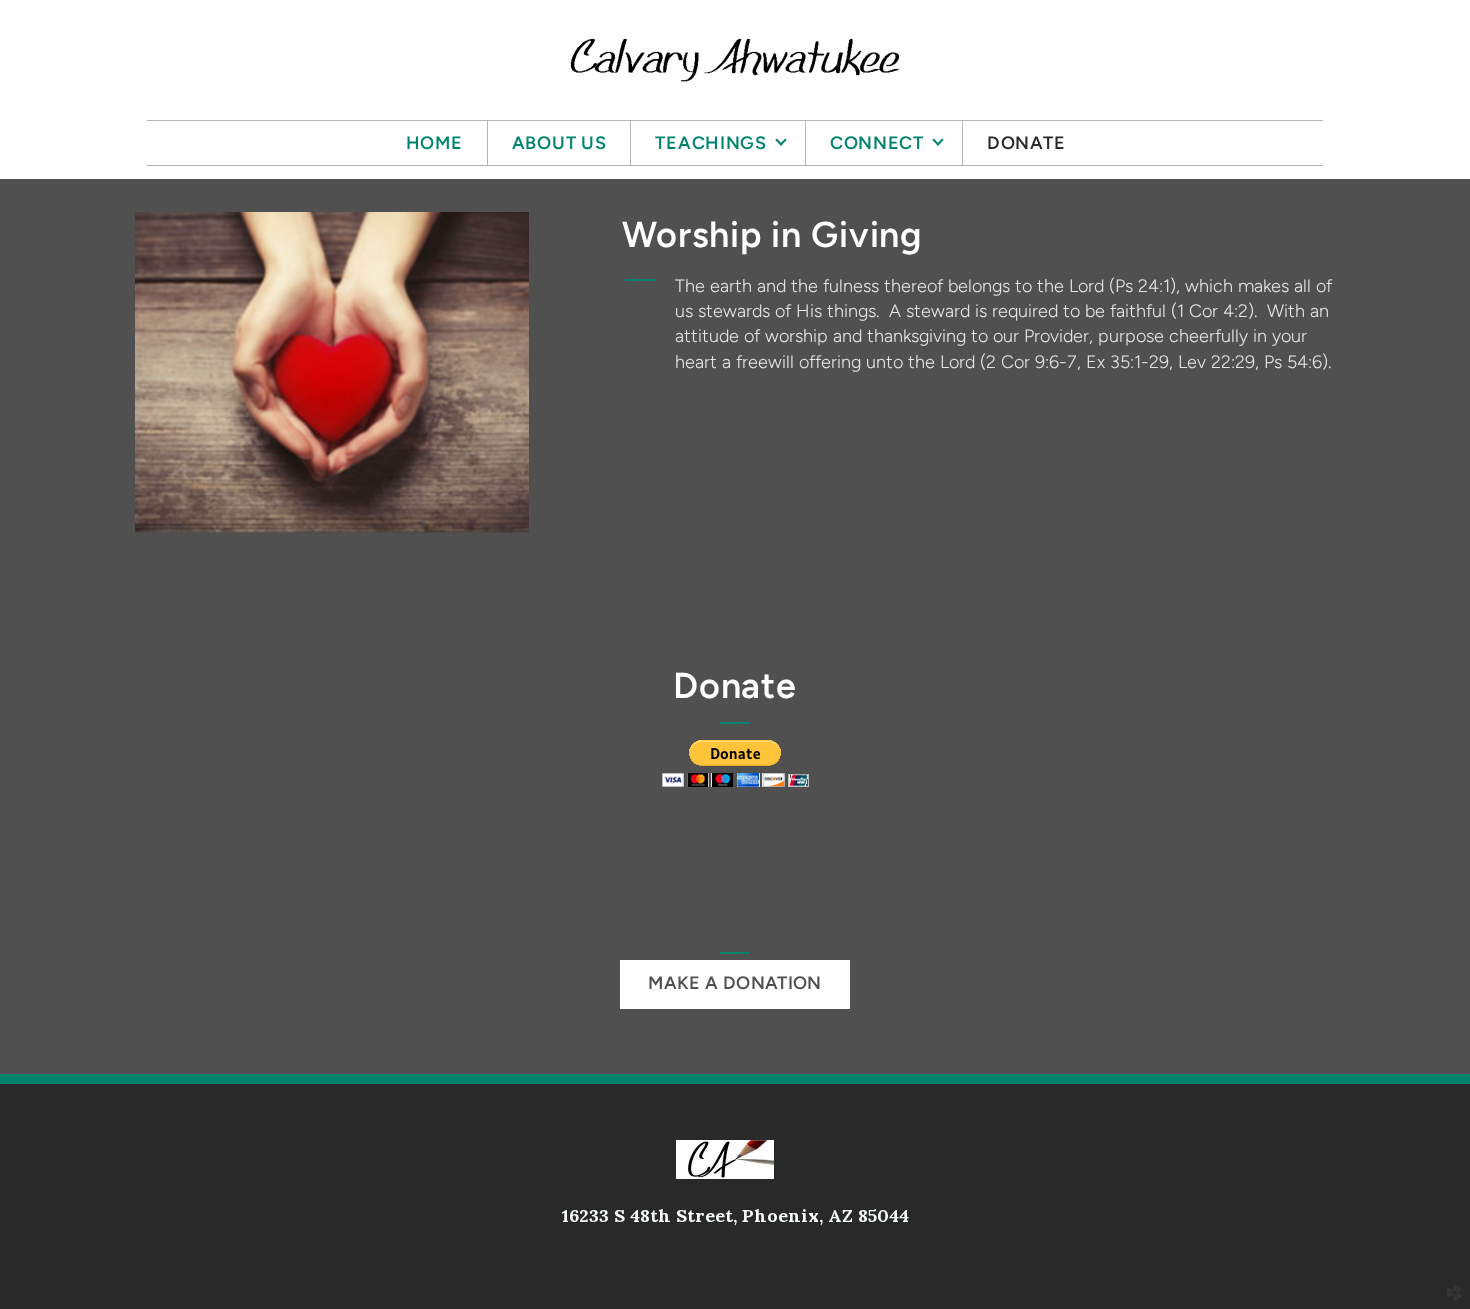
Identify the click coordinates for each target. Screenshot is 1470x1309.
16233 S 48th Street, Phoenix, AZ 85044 (735, 1215)
